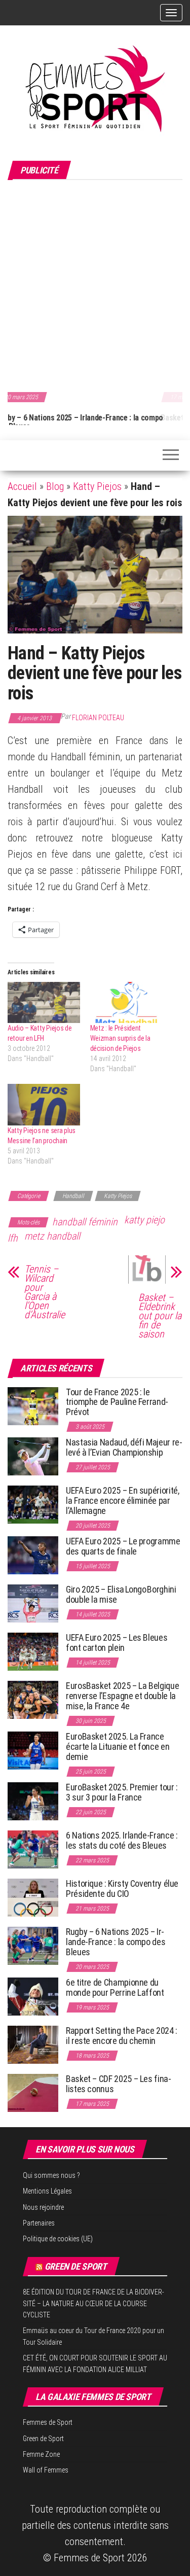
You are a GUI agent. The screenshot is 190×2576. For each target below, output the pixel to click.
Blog (55, 486)
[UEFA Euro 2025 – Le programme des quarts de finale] (33, 1555)
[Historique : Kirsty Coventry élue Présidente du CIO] (33, 1897)
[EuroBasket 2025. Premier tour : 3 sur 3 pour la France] (33, 1801)
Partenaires (39, 2223)
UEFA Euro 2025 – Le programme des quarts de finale (123, 1546)
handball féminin (85, 1222)
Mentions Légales (47, 2191)
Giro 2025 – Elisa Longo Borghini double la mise (121, 1594)
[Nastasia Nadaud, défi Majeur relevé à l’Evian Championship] (33, 1456)
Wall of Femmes (46, 2470)
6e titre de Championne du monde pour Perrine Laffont (116, 1987)
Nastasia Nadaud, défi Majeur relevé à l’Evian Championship (124, 1447)
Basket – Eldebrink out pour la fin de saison (160, 1316)
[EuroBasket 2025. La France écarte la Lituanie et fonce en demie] (33, 1750)
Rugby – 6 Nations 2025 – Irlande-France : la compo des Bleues (116, 1942)
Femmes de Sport (48, 2422)
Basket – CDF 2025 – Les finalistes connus (93, 418)
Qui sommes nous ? (51, 2175)
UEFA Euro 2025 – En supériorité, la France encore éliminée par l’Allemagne (122, 1501)
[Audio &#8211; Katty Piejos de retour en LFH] (44, 1002)
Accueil (22, 486)
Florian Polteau (98, 718)
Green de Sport (76, 2266)
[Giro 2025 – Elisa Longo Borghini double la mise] (33, 1603)
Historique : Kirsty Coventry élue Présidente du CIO (122, 1889)
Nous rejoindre (43, 2207)
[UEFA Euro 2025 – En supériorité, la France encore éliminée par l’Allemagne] (33, 1504)
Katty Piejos (97, 486)
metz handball (52, 1236)
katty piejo (144, 1220)
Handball (73, 1196)
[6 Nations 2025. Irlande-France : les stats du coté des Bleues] (33, 1849)
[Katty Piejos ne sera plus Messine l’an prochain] (44, 1104)
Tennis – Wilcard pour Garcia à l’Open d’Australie (45, 1292)
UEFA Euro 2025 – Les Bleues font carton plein (117, 1643)
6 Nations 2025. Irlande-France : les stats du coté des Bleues (122, 1840)
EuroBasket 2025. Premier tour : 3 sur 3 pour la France (122, 1792)
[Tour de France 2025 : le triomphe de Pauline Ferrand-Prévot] (33, 1405)
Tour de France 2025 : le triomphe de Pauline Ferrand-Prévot (117, 1402)
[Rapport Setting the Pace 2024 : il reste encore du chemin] (33, 2044)
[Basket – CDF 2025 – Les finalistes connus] (33, 2092)
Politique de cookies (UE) (58, 2239)
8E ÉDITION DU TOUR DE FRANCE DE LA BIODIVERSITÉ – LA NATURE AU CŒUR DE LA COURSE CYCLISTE (93, 2303)
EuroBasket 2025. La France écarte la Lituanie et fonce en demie (118, 1746)
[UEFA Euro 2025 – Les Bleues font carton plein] (33, 1651)
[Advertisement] (95, 284)
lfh (13, 1238)
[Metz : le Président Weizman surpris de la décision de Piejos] (126, 1002)
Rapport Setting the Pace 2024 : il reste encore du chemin (122, 2036)
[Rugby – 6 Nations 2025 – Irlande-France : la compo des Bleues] (33, 1945)
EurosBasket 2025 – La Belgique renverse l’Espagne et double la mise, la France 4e (122, 1696)
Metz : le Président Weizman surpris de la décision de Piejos (120, 1038)
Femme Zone (41, 2454)
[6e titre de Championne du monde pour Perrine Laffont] (33, 1996)
